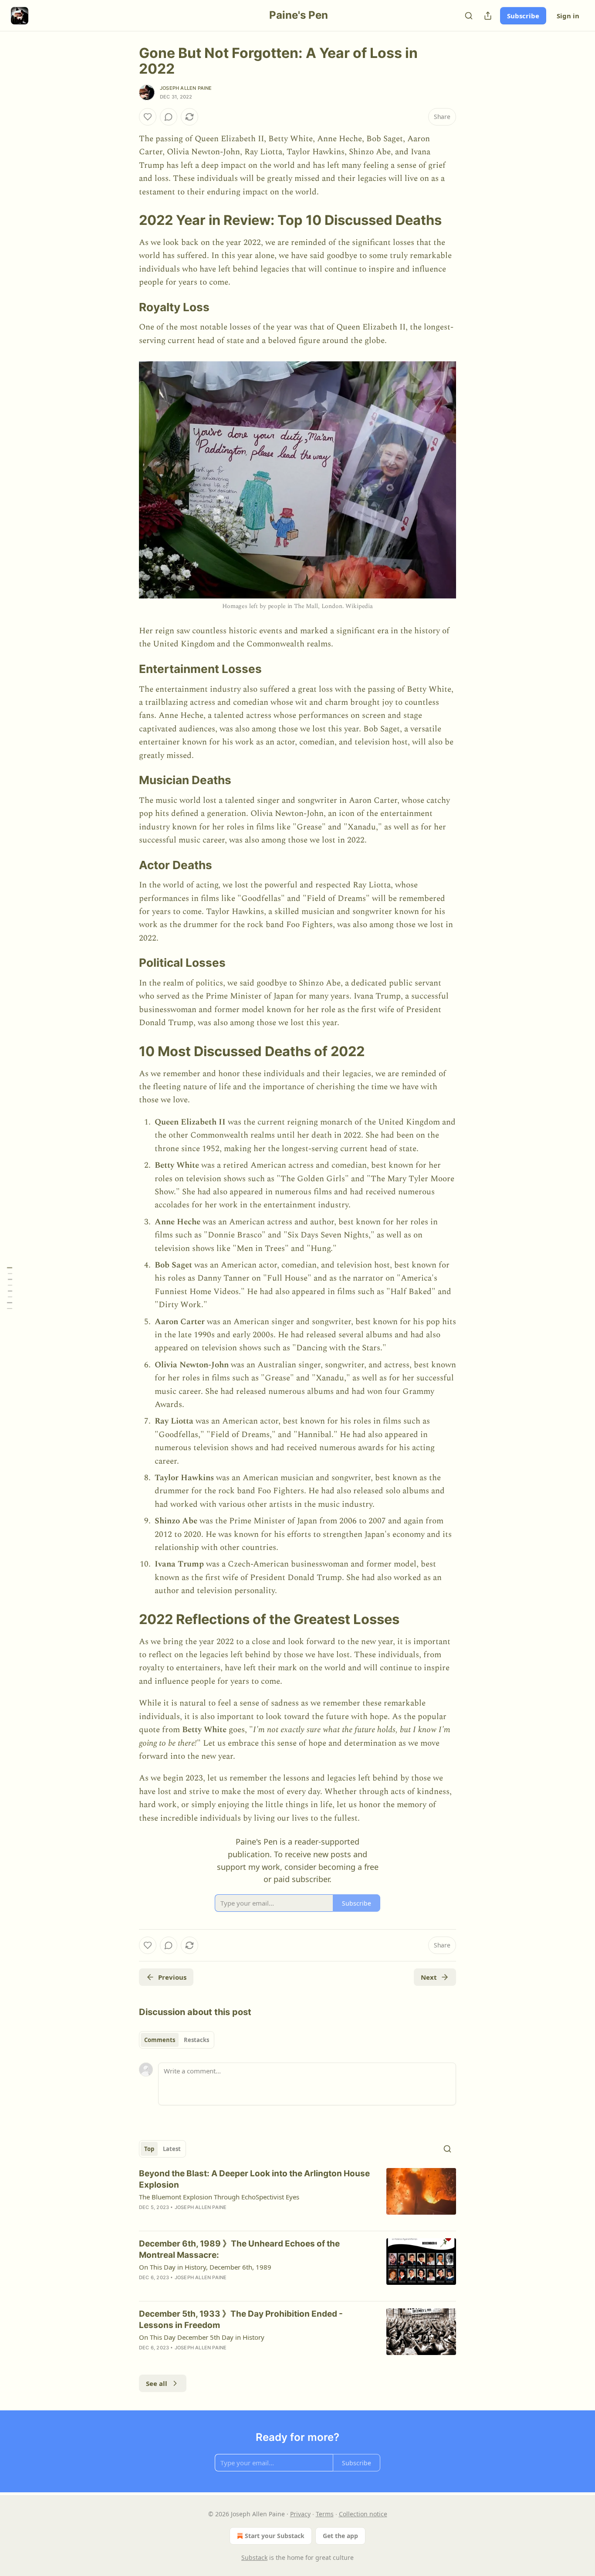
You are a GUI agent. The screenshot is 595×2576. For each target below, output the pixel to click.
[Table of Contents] (10, 1288)
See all (157, 2383)
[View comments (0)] (169, 117)
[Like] (148, 117)
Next (429, 1977)
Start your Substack (275, 2536)
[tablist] (177, 2040)
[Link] (127, 220)
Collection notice (363, 2514)
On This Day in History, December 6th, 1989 (205, 2267)
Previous (172, 1977)
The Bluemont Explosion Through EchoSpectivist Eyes (219, 2197)
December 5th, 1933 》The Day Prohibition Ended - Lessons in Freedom (241, 2319)
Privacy (300, 2514)
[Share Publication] (488, 16)
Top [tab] (149, 2149)
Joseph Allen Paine (186, 88)
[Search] (469, 16)
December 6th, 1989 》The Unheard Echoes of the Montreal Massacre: (239, 2249)
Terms (325, 2514)
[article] (297, 2196)
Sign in (568, 16)
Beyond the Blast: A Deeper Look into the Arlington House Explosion (254, 2179)
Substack (254, 2557)
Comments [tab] (160, 2040)
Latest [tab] (172, 2149)
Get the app (340, 2536)
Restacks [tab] (196, 2040)
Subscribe (523, 16)
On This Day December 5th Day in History (202, 2337)
